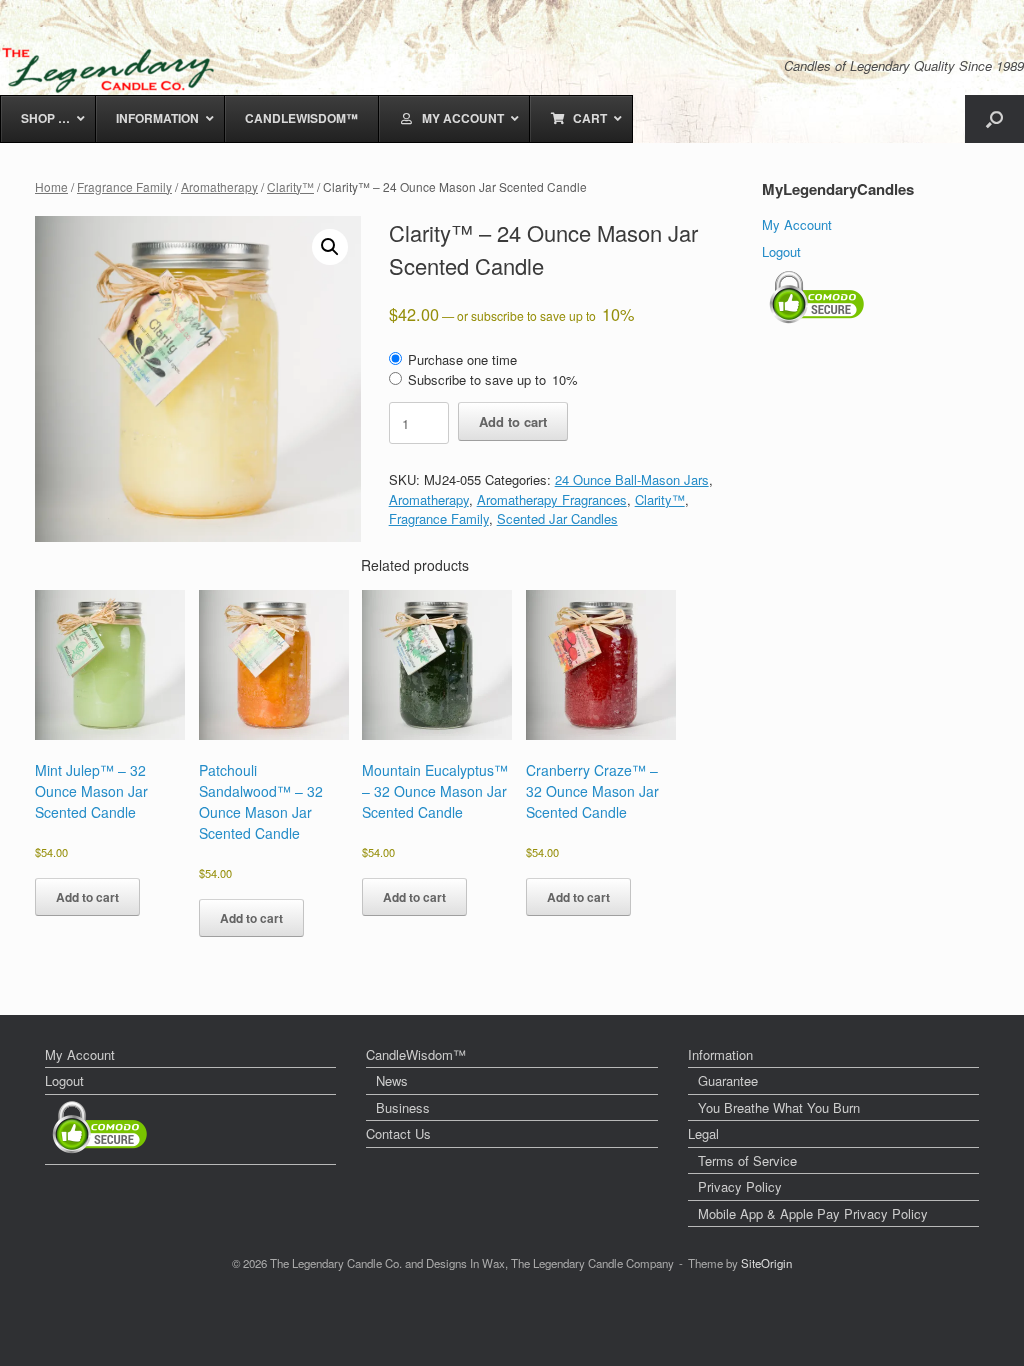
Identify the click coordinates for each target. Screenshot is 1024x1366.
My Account (797, 224)
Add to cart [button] (87, 897)
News (392, 1080)
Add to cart (513, 421)
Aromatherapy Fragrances (552, 499)
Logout (781, 251)
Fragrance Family (124, 186)
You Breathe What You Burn (779, 1107)
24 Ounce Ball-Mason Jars (632, 479)
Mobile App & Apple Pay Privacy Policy (813, 1213)
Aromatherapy (219, 186)
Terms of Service (747, 1160)
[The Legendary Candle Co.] (112, 70)
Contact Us (398, 1133)
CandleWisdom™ (416, 1054)
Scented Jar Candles (557, 518)
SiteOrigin (766, 1263)
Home (51, 186)
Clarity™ (290, 186)
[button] (994, 119)
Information (720, 1054)
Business (403, 1107)
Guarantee (728, 1080)
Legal (703, 1133)
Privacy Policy (740, 1186)
